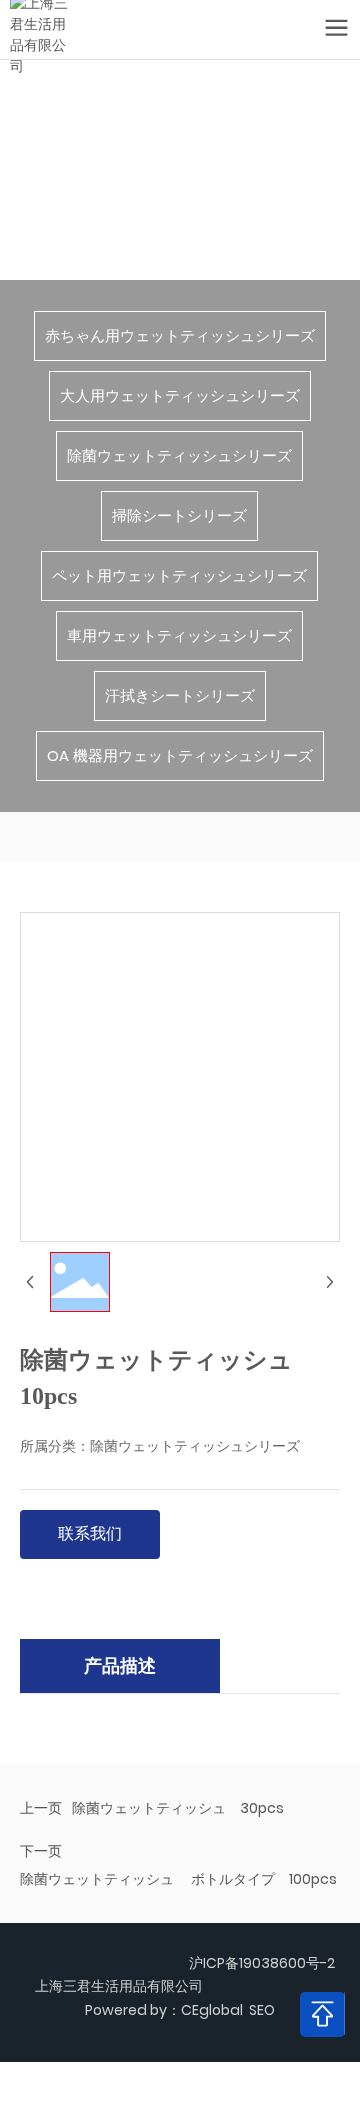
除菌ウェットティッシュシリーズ (179, 455)
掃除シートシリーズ (179, 515)
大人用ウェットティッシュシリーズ (180, 395)
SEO (262, 2010)
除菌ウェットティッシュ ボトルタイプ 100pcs (178, 1879)
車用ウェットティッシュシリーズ (179, 635)
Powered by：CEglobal (164, 2010)
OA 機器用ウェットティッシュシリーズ (180, 755)
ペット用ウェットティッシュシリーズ (179, 575)
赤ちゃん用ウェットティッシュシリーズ (180, 335)
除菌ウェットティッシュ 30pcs (178, 1808)
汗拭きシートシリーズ (180, 695)
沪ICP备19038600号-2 (262, 1963)
